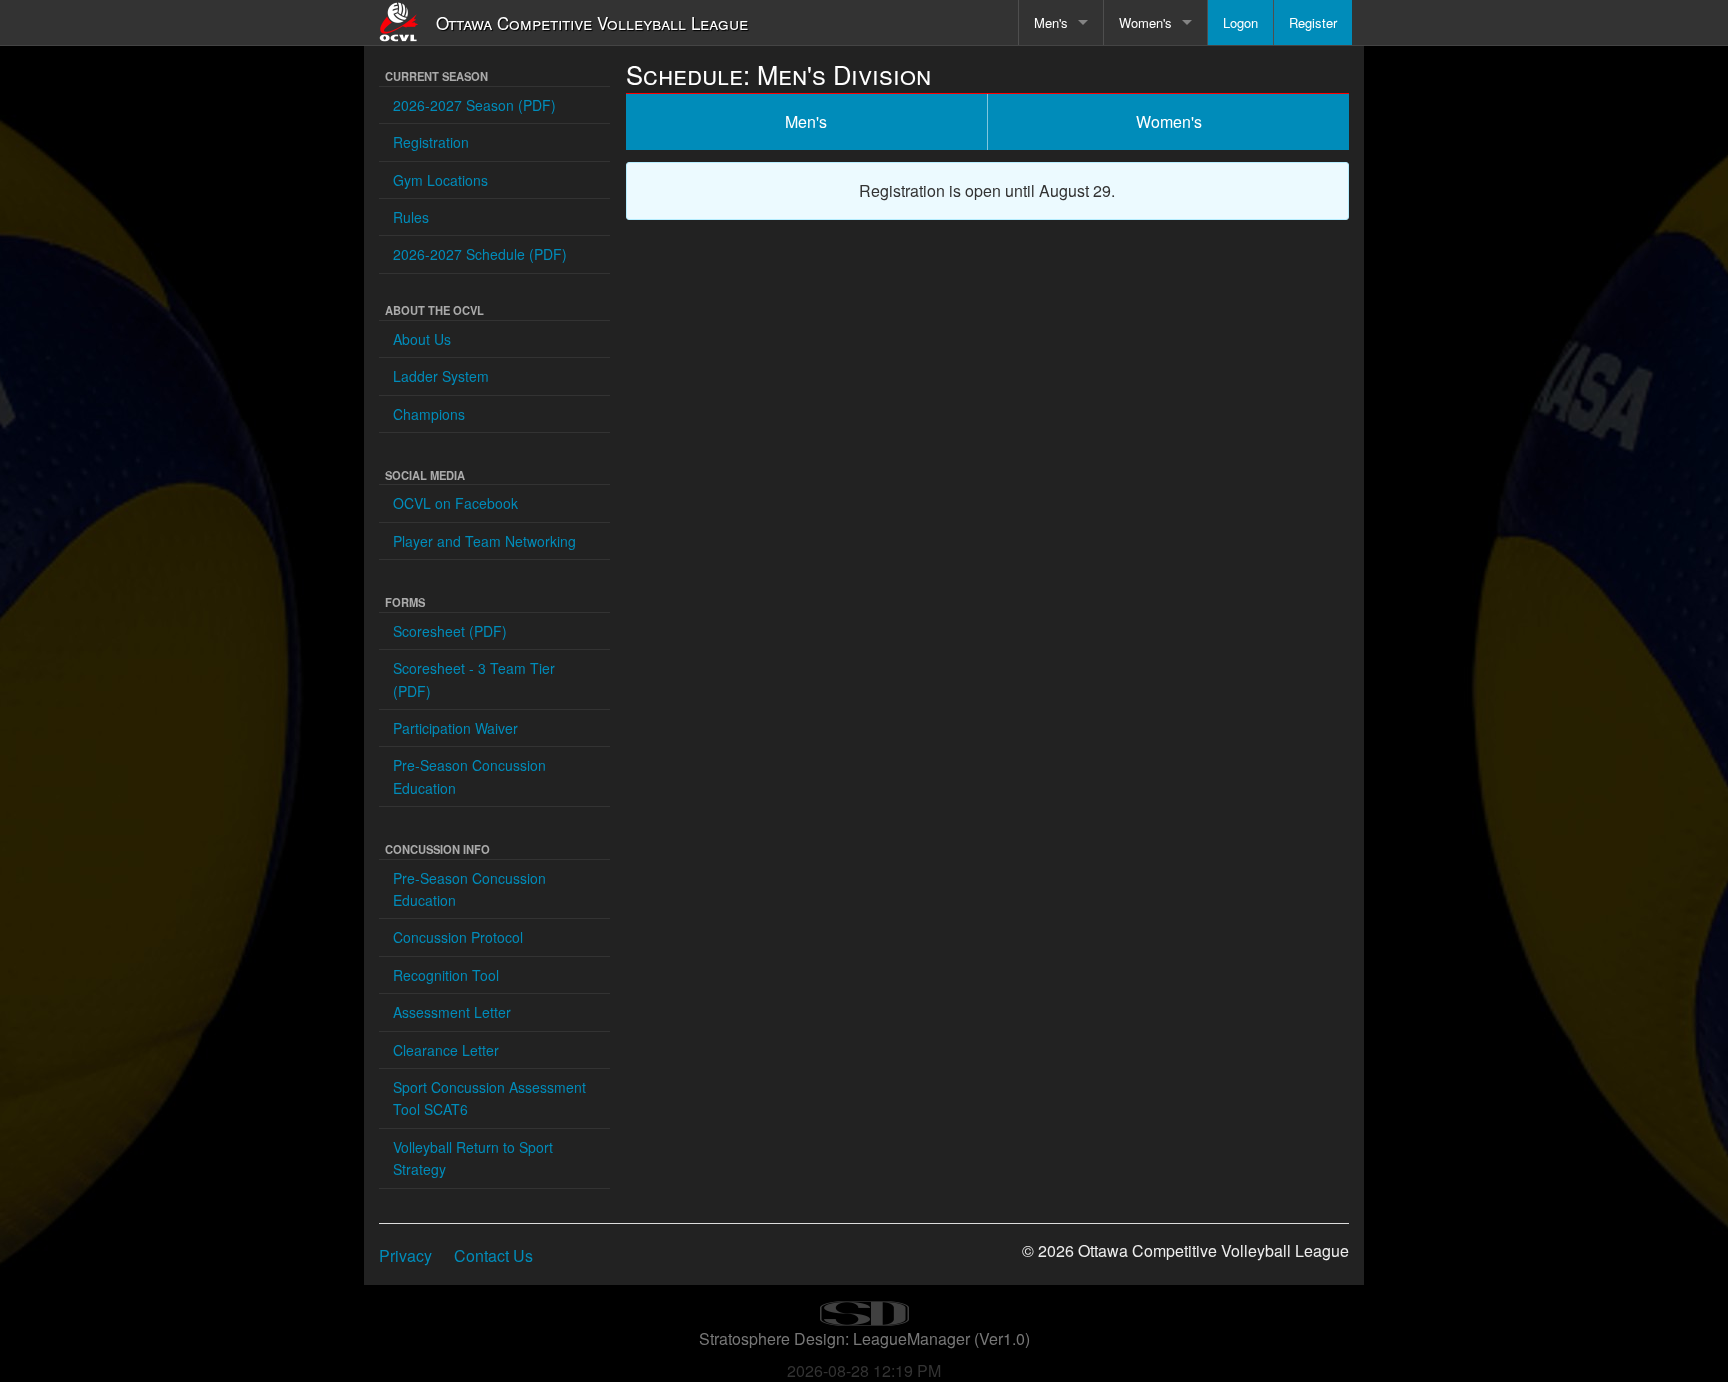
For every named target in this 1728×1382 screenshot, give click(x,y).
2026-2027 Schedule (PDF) (480, 254)
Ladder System (441, 376)
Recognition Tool (446, 975)
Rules (411, 217)
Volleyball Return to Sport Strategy (473, 1158)
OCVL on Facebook (455, 503)
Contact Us (493, 1255)
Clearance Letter (446, 1050)
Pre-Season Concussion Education (469, 776)
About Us (422, 339)
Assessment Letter (452, 1012)
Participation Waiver (455, 728)
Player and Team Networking (484, 541)
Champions (429, 414)
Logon (1240, 22)
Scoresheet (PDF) (450, 631)
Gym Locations (440, 180)
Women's (1145, 22)
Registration (431, 142)
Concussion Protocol (458, 937)
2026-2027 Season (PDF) (474, 105)
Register (1313, 22)
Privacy (405, 1255)
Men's (1051, 22)
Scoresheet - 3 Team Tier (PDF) (474, 679)
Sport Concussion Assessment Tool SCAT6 (489, 1098)
